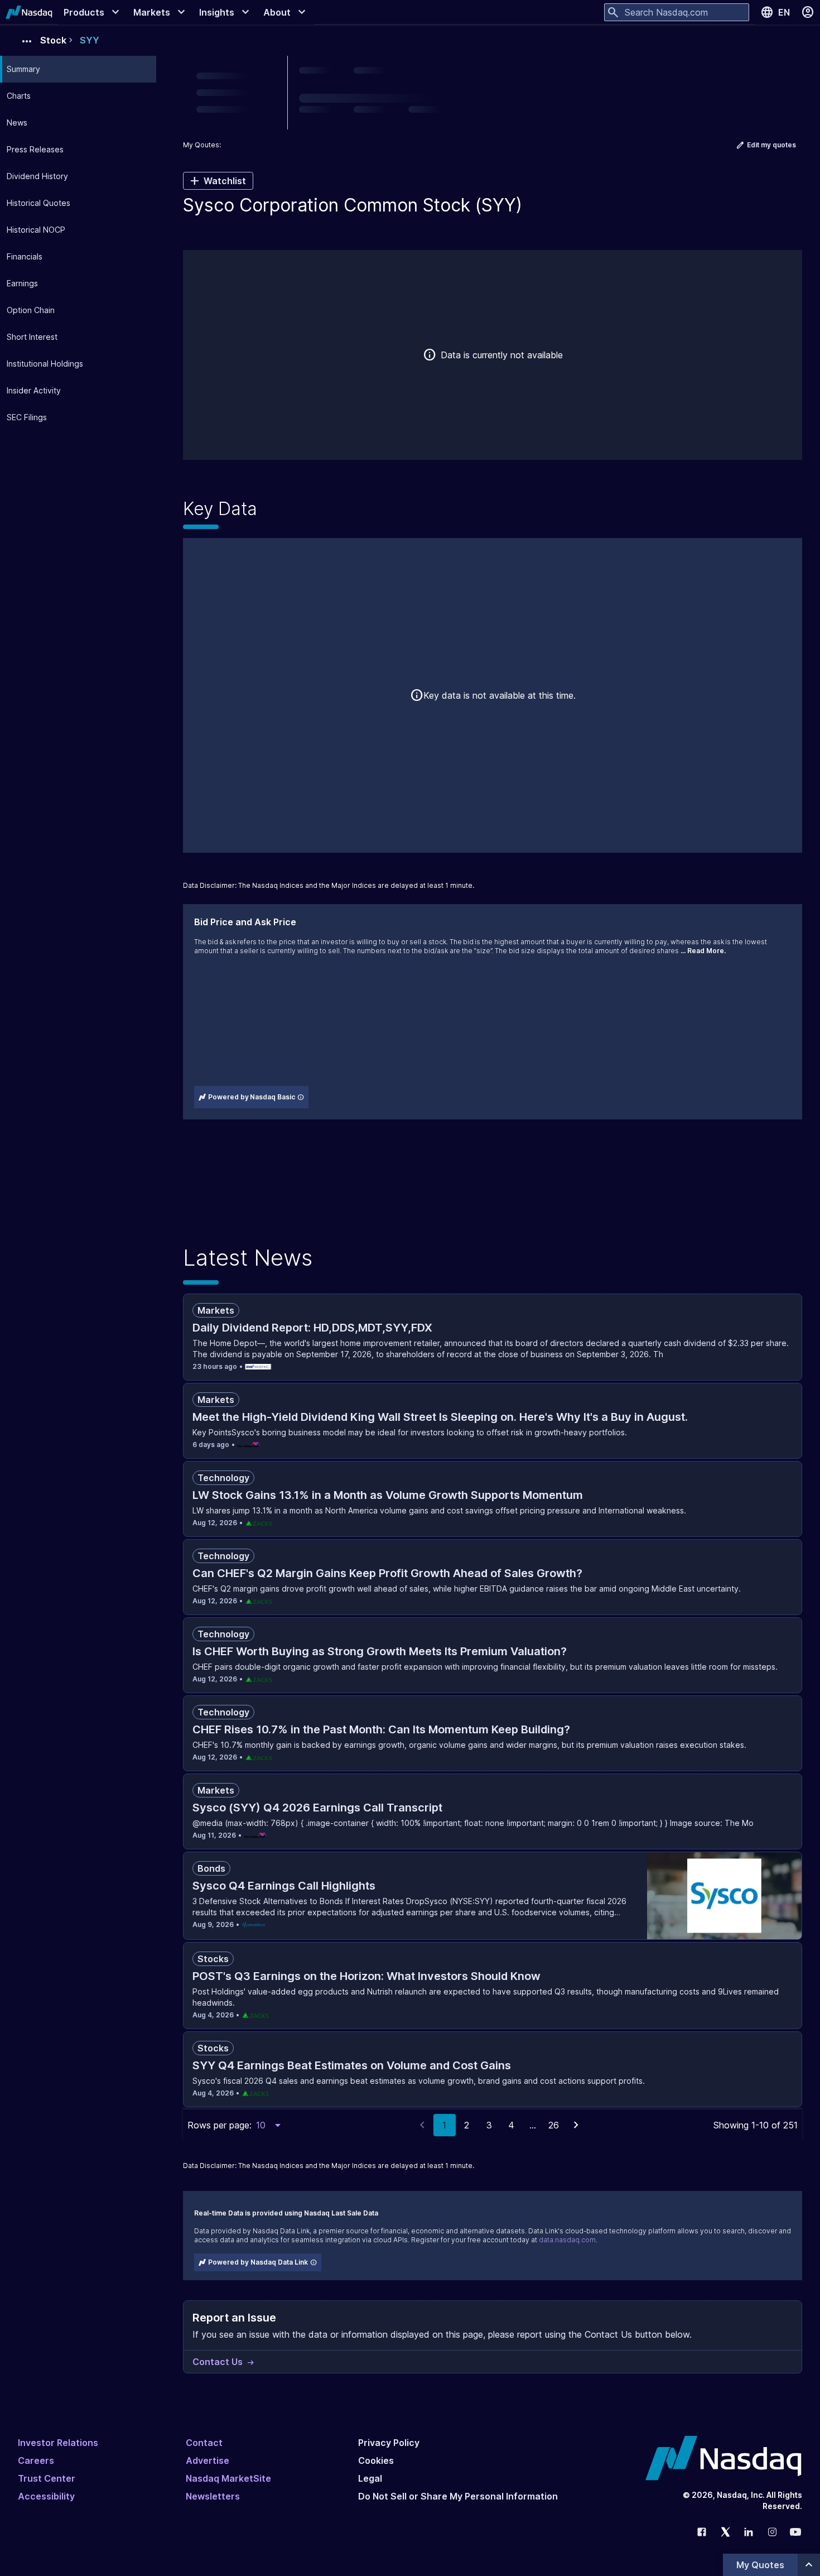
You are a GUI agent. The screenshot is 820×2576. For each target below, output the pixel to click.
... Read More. (703, 951)
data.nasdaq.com (567, 2240)
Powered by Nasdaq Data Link (258, 2262)
